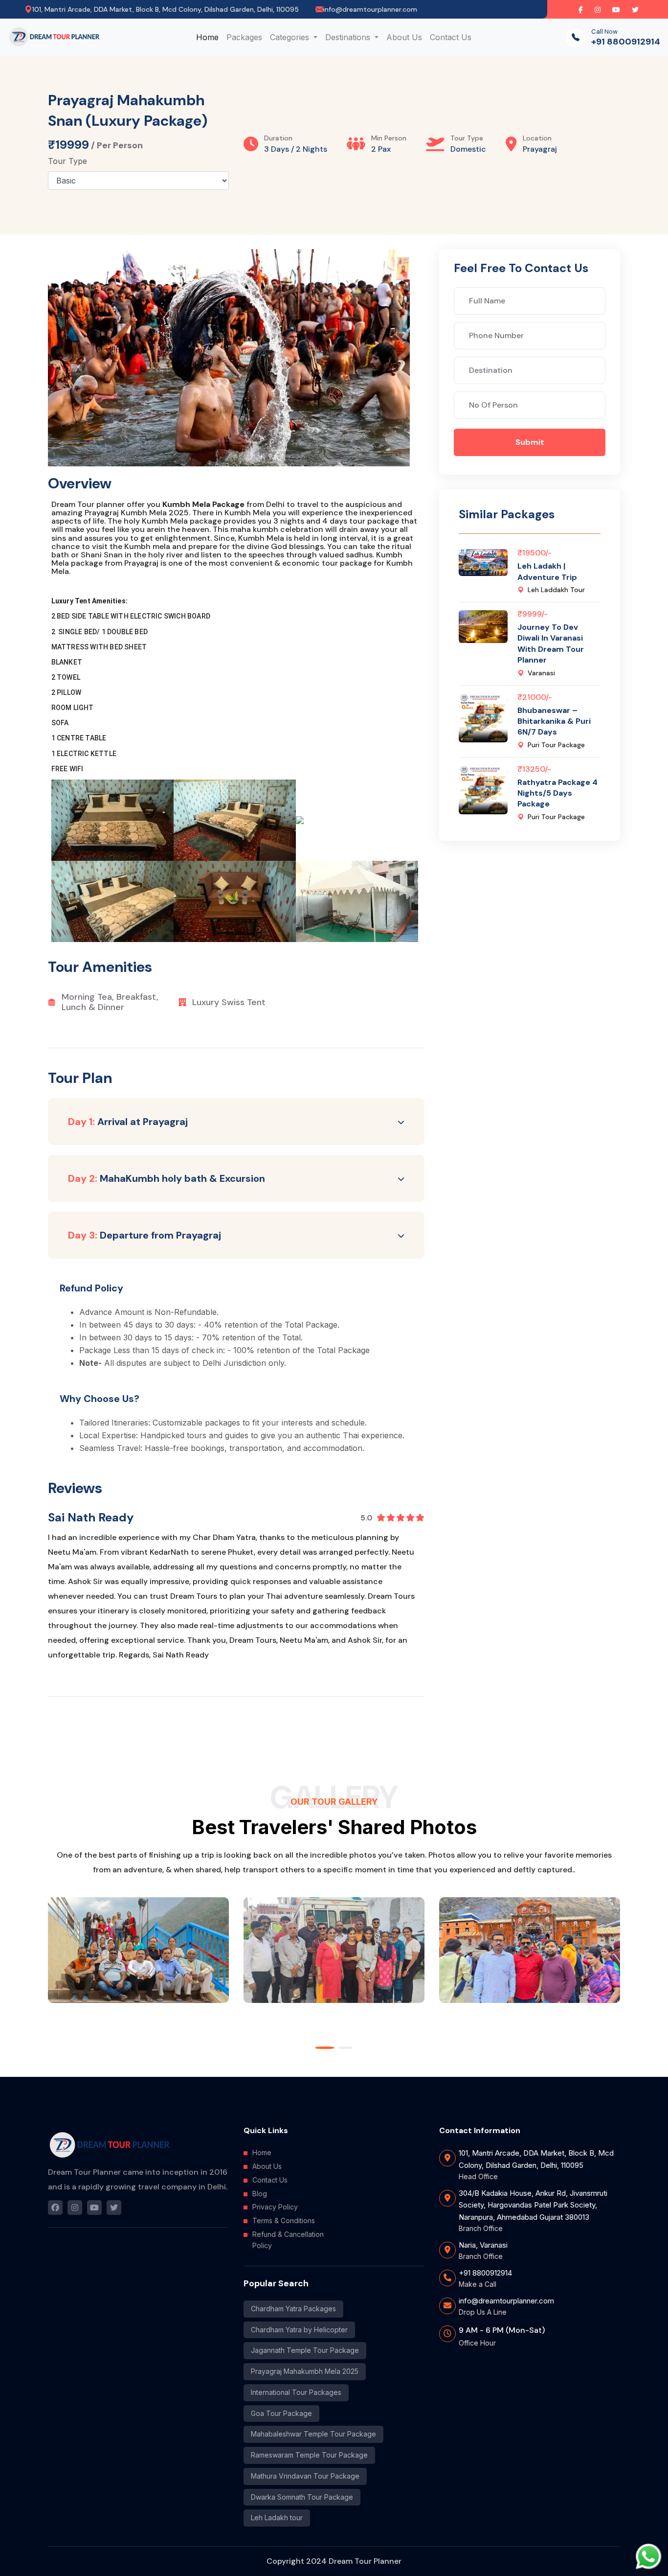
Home (207, 37)
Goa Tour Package (281, 2413)
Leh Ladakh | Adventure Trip (547, 571)
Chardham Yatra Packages (293, 2309)
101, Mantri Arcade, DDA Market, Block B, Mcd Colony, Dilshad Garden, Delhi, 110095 (536, 2159)
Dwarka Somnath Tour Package (302, 2497)
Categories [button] (291, 37)
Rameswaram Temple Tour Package (309, 2455)
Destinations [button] (349, 37)
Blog (260, 2194)
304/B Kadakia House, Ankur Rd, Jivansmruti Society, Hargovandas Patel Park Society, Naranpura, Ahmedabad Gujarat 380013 (533, 2205)
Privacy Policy (275, 2207)
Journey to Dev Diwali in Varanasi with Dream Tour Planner (551, 644)
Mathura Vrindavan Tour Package (305, 2476)
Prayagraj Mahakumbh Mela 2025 (305, 2371)
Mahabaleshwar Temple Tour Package (313, 2434)
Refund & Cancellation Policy (288, 2240)
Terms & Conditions (284, 2220)
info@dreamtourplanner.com (370, 9)
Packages (244, 37)
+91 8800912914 (626, 42)
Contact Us (451, 37)
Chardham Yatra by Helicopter (299, 2330)
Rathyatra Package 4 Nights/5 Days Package (557, 793)
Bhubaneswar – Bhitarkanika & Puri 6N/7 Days (554, 721)
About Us (404, 37)
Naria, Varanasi (483, 2245)
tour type (67, 161)
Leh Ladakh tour (277, 2518)
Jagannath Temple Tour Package (305, 2350)
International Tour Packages (296, 2392)
